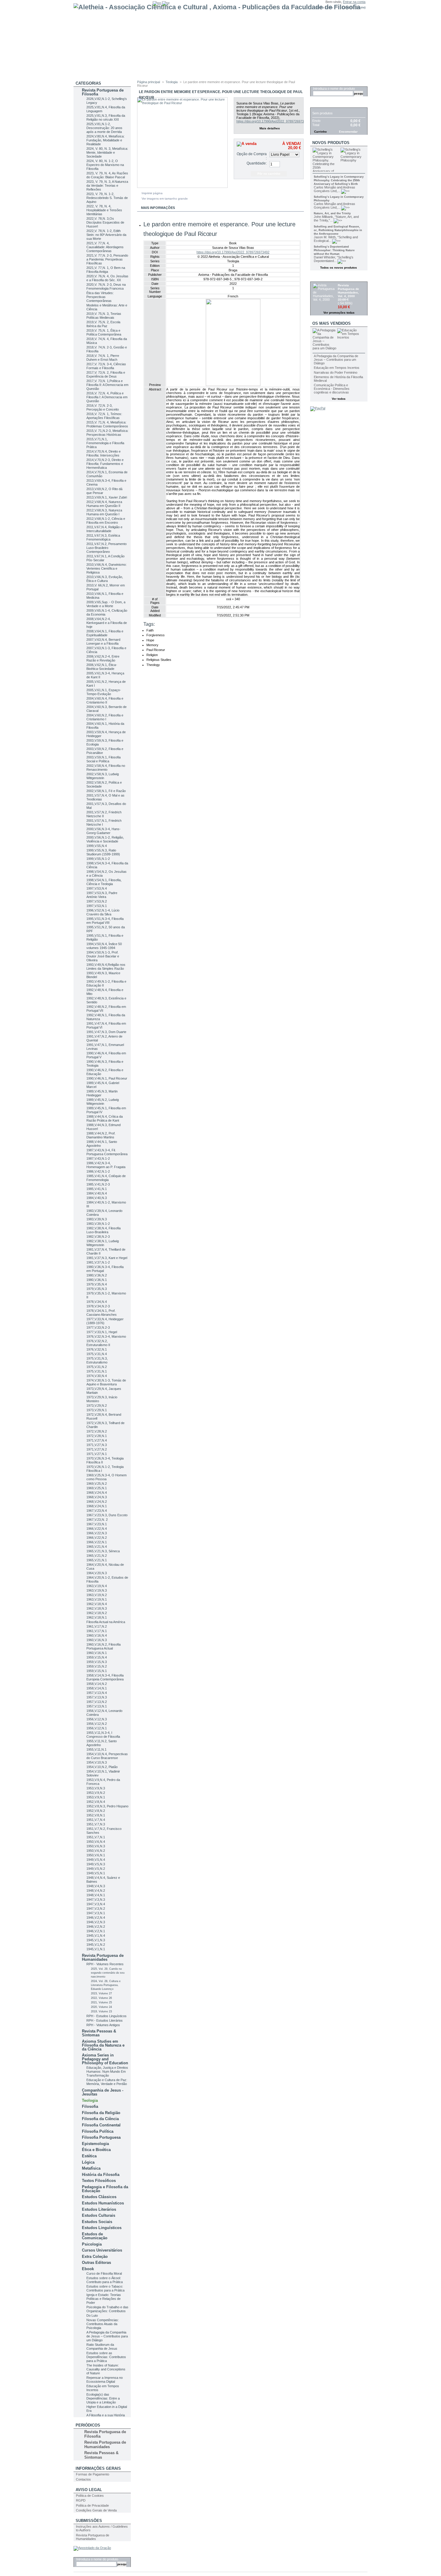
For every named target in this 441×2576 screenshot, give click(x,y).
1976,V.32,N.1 (97, 1349)
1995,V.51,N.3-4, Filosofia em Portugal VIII (105, 921)
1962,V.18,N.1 (97, 1617)
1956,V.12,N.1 (97, 1728)
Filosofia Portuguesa (101, 2137)
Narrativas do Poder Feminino (336, 372)
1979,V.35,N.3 (97, 1289)
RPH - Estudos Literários (105, 2020)
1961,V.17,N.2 (97, 1626)
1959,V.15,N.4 (97, 1657)
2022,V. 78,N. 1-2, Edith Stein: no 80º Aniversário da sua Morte (106, 235)
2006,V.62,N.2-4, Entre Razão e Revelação (103, 658)
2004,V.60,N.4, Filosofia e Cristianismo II (105, 700)
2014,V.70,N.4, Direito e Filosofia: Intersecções (103, 453)
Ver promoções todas (339, 313)
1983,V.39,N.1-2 (98, 1224)
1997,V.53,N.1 (97, 906)
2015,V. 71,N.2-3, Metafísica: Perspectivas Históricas (107, 433)
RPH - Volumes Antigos (103, 2025)
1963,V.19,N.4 (97, 1586)
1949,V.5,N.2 (96, 1869)
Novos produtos (331, 143)
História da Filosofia (101, 2175)
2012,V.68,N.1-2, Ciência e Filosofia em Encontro (106, 521)
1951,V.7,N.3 (96, 1824)
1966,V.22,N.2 (97, 1538)
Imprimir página (152, 193)
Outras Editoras (96, 2263)
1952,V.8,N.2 (96, 1811)
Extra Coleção (95, 2257)
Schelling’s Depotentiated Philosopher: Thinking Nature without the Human (334, 250)
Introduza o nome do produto (97, 2559)
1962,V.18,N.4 (97, 1604)
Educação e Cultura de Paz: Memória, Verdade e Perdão (107, 2082)
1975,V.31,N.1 (97, 1371)
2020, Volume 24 (101, 2007)
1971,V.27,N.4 (97, 1440)
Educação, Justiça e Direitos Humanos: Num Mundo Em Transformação (107, 2071)
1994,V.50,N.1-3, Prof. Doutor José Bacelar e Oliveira (103, 956)
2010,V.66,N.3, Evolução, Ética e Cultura (105, 579)
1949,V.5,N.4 (96, 1860)
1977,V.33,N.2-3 (98, 1327)
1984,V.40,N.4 (97, 1193)
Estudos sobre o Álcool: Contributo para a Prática (105, 2280)
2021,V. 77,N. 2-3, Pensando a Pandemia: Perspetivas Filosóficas (107, 259)
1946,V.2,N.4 (96, 1918)
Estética (89, 2156)
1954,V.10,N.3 (97, 1762)
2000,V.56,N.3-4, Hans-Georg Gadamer (103, 831)
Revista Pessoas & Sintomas (99, 2033)
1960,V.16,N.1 (97, 1653)
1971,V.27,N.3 (97, 1445)
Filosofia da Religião (101, 2113)
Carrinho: (349, 7)
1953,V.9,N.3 (96, 1788)
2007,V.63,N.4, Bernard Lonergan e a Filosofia (103, 642)
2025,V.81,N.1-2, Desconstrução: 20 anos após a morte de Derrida (104, 128)
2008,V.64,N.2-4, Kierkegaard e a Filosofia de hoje (107, 623)
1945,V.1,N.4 (96, 1936)
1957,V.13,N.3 (97, 1697)
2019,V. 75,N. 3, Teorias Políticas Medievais (104, 316)
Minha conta (324, 7)
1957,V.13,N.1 (97, 1706)
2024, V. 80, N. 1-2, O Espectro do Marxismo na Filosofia (105, 165)
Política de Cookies (90, 2496)
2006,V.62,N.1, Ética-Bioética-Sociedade (102, 667)
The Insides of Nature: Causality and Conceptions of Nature (106, 2369)
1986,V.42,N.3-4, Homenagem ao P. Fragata (106, 1165)
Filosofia (90, 2106)
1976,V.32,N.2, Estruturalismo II (98, 1343)
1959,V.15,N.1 (97, 1671)
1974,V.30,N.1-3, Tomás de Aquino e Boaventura (106, 1382)
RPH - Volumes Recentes (105, 1964)
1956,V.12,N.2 (97, 1724)
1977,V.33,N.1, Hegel (102, 1332)
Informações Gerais (98, 2468)
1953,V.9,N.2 (96, 1793)
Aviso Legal (89, 2490)
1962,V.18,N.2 (97, 1613)
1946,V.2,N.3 (96, 1922)
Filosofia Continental (101, 2125)
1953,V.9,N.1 (96, 1797)
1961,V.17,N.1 (97, 1631)
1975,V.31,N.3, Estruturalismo (97, 1360)
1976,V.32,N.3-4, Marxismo (106, 1336)
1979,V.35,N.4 (97, 1284)
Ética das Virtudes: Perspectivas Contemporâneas (100, 297)
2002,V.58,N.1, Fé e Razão (106, 791)
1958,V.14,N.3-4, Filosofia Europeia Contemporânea (105, 1677)
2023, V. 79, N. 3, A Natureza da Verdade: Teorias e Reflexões (107, 185)
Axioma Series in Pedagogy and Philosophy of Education (105, 2059)
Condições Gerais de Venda (96, 2510)
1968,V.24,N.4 (97, 1493)
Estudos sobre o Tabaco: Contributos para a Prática (105, 2288)
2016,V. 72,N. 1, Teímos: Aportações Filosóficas (104, 416)
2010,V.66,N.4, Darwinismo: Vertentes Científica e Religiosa (106, 568)
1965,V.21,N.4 (97, 1547)
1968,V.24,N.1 (97, 1506)
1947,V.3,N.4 (96, 1904)
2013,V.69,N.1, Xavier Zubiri (107, 497)
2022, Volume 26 (101, 1998)
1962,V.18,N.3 (97, 1608)
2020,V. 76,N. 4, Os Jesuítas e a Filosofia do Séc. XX (107, 278)
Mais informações (158, 208)
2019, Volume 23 (101, 2011)
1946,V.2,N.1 (96, 1931)
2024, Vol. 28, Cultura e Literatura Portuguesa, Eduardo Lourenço (106, 1985)
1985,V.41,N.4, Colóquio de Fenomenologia (106, 1178)
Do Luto (92, 2315)
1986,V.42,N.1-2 (98, 1171)
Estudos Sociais (97, 2222)
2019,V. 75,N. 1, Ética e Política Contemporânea (104, 332)
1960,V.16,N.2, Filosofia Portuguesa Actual (103, 1646)
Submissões (89, 2521)
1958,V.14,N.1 (97, 1688)
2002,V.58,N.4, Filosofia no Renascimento (106, 768)
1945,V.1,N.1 (96, 1949)
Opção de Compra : (252, 156)
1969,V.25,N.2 (97, 1484)
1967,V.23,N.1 (97, 1524)
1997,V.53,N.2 (97, 901)
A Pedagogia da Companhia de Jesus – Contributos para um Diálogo (107, 2336)
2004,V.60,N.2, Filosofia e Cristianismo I (105, 717)
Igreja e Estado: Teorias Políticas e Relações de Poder (104, 2299)
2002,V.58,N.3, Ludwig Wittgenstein (103, 776)
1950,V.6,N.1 (96, 1855)
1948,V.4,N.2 (96, 1891)
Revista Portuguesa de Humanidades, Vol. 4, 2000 (348, 291)
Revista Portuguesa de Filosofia (103, 92)
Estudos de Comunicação (95, 2236)
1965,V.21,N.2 (97, 1556)
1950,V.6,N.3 (96, 1846)
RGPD (81, 2500)
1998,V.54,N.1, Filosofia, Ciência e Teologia (104, 882)
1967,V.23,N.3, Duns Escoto (107, 1515)
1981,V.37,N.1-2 (98, 1262)
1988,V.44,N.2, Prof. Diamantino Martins (101, 1135)
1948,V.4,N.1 (96, 1895)
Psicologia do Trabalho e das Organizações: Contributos (107, 2309)
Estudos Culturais (99, 2215)
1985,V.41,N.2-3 (98, 1184)
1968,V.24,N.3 (97, 1497)
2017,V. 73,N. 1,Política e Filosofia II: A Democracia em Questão (107, 385)
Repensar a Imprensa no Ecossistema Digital (105, 2380)
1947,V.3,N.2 (96, 1909)
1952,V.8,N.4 (96, 1802)
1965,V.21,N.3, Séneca (103, 1551)
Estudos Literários (99, 2209)
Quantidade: (257, 163)
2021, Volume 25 (101, 2002)
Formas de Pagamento (93, 2474)
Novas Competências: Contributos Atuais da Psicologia (103, 2324)
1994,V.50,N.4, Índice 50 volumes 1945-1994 (104, 946)
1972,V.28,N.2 (97, 1431)
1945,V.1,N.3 (96, 1940)
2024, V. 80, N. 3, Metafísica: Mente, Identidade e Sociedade (107, 152)
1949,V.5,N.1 (96, 1873)
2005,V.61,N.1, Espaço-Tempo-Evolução (104, 692)
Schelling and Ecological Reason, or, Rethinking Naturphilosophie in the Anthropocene (338, 230)
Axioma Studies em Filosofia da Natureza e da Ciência (103, 2045)
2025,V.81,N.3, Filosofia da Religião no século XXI (106, 118)
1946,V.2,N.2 (96, 1927)
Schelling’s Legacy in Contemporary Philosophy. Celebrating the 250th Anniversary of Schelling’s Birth (339, 180)
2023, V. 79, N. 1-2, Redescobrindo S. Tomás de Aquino (107, 198)
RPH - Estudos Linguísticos (106, 2016)
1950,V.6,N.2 (96, 1851)
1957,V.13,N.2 (97, 1702)
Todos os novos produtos (339, 268)
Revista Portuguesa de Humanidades (103, 1957)
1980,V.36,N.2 (97, 1275)
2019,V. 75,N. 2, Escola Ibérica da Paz (103, 324)
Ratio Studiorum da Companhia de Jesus (102, 2347)
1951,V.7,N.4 (96, 1820)
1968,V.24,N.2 (97, 1502)
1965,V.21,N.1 (97, 1560)
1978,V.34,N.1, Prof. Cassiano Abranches (102, 1313)
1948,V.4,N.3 (96, 1886)
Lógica (88, 2162)
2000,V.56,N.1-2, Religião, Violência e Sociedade (105, 839)
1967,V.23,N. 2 (97, 1520)
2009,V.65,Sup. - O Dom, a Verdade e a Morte (106, 604)
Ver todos (339, 399)
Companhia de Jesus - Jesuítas (103, 2092)
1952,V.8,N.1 (96, 1815)
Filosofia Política (98, 2131)
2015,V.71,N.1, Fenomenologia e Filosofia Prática (105, 443)
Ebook (88, 2269)
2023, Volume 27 (101, 1993)
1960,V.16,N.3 (97, 1640)
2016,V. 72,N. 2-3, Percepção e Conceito (103, 407)
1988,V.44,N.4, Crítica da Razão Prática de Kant (105, 1118)
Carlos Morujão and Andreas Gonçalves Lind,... (334, 189)
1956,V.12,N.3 (97, 1719)
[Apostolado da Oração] (92, 2548)
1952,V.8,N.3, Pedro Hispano (107, 1806)
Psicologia (92, 2244)
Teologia (90, 2100)
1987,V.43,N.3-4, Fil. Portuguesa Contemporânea (107, 1152)
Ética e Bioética (96, 2150)
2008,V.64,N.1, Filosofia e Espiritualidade (105, 633)
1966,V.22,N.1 (97, 1542)
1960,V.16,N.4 (97, 1635)
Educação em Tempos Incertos (337, 368)
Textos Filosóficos (99, 2181)
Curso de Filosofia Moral (104, 2273)
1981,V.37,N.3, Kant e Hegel (107, 1258)
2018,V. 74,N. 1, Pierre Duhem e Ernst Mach (103, 358)
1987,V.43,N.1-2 (98, 1158)
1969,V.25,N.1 (97, 1488)
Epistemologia (95, 2144)
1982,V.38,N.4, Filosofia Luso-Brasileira (103, 1230)
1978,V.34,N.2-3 (98, 1306)
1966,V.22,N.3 (97, 1533)
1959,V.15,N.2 (97, 1666)
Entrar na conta (354, 2)
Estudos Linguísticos (102, 2228)
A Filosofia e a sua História (106, 2415)
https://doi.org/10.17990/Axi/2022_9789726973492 (273, 121)
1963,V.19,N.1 (97, 1599)
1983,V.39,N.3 (97, 1219)
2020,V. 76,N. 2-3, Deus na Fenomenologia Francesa (106, 286)
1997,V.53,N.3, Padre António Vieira (102, 895)
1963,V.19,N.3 (97, 1590)
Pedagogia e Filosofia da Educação (105, 2189)
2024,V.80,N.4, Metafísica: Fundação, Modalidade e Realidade (105, 140)
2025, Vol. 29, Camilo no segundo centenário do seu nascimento (108, 1973)
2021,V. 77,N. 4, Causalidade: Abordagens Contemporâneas (105, 247)
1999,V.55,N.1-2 (98, 859)
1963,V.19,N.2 (97, 1595)
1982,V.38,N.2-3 (98, 1237)
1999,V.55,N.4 (97, 846)
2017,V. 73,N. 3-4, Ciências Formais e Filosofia (106, 366)
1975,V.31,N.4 (97, 1354)
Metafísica (91, 2168)
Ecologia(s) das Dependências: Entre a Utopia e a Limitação (103, 2398)
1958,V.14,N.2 (97, 1684)
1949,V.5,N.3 (96, 1864)
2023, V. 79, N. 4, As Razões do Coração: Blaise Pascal (107, 175)
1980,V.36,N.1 (97, 1280)
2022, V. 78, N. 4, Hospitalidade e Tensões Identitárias (104, 210)
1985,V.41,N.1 (97, 1189)
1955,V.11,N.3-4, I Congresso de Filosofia (103, 1735)
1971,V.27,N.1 (97, 1454)
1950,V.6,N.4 (96, 1842)
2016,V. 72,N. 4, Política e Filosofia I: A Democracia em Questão (107, 397)
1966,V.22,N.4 (97, 1529)
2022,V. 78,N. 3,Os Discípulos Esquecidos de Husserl (105, 222)
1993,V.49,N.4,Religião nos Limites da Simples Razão (106, 967)
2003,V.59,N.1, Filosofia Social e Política (103, 759)
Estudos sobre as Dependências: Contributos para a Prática (106, 2357)
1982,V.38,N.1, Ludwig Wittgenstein (103, 1243)
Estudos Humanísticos (103, 2203)
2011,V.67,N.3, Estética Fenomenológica (103, 537)
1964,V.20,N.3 (97, 1573)
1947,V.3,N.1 (96, 1913)
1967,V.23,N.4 (97, 1511)
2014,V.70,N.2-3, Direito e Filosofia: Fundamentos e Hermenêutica (105, 464)
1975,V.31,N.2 (97, 1367)
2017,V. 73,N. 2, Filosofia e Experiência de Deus (106, 374)
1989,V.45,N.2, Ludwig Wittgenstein (103, 1102)
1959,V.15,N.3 (97, 1662)
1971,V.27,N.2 (97, 1449)
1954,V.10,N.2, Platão (102, 1767)
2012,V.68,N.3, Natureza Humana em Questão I (104, 512)
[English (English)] (157, 3)
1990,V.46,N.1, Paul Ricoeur (107, 1078)
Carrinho (322, 104)
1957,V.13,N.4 (97, 1693)
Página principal (148, 82)
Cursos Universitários (102, 2250)
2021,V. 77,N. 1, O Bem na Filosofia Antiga (106, 270)
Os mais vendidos (331, 323)
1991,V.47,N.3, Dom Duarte (106, 1032)
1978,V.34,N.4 (97, 1302)
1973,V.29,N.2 (97, 1406)
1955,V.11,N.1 (96, 1749)
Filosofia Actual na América (106, 1622)
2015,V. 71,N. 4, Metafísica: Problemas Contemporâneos (107, 424)
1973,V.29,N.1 (97, 1410)
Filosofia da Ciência (100, 2119)
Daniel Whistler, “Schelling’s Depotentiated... (334, 259)
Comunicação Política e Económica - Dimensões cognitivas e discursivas (332, 389)
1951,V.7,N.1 (96, 1837)
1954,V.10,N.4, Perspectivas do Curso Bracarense (107, 1756)
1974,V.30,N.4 (97, 1376)
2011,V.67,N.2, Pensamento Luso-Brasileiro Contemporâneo (106, 548)
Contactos (83, 2479)
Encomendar (348, 132)
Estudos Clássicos (99, 2197)
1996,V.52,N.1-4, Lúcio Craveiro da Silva (103, 912)
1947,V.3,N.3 (96, 1900)
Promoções (325, 278)
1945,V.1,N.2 (96, 1945)
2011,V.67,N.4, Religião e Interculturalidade (104, 529)
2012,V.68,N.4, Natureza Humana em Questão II (104, 504)
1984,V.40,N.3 (97, 1198)
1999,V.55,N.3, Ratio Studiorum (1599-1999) (103, 852)
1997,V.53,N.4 (97, 888)
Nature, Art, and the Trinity (332, 213)
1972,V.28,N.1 (97, 1436)
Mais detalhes (270, 128)
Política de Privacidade (92, 2505)
